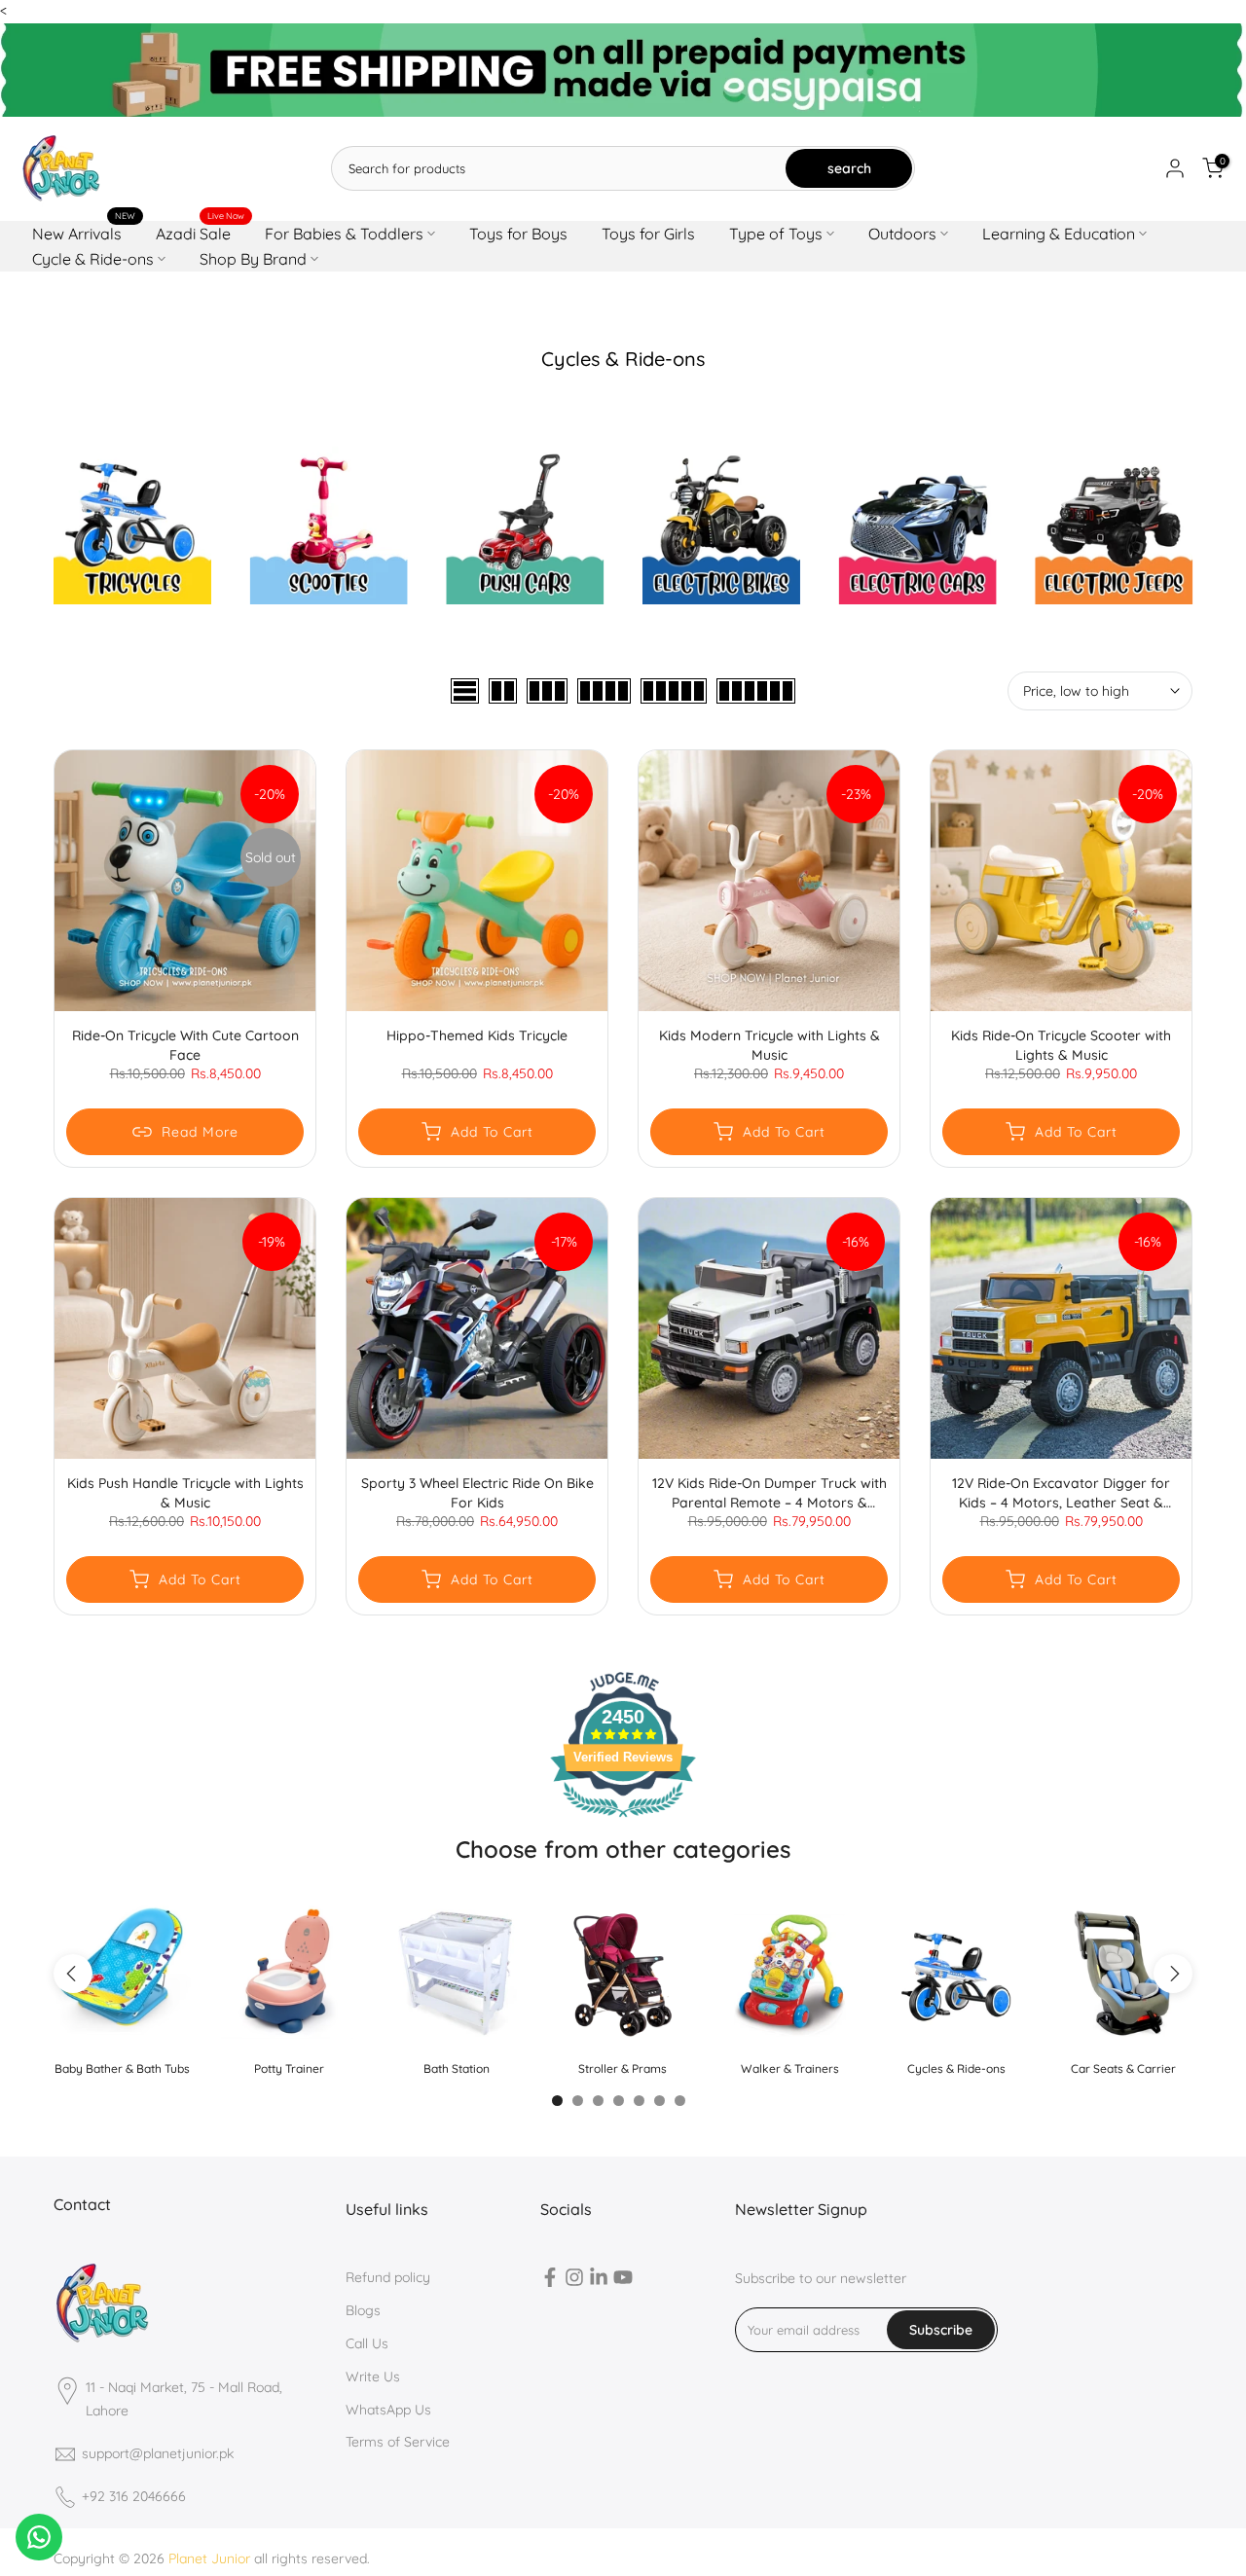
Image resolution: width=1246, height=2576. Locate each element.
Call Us (367, 2343)
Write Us (373, 2376)
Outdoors (902, 234)
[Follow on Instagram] (574, 2281)
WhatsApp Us (388, 2410)
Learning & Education (1059, 234)
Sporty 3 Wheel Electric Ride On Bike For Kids (477, 1493)
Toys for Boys (518, 234)
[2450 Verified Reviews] (623, 1821)
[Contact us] (39, 2537)
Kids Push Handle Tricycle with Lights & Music (185, 1493)
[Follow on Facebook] (550, 2281)
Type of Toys (776, 234)
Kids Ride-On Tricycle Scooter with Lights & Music (1061, 1045)
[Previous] (73, 1974)
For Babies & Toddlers (344, 234)
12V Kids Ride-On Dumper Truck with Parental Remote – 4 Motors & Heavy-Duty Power (770, 1493)
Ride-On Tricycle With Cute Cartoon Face (185, 1045)
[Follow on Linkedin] (599, 2281)
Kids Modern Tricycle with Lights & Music (770, 1045)
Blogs (363, 2310)
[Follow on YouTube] (623, 2281)
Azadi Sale (201, 232)
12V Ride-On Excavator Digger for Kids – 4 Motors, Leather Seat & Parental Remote (1061, 1493)
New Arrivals (84, 232)
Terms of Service (398, 2442)
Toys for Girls (648, 234)
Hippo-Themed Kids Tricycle (477, 1035)
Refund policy (388, 2277)
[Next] (1173, 1974)
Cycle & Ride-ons (93, 259)
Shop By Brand (253, 259)
